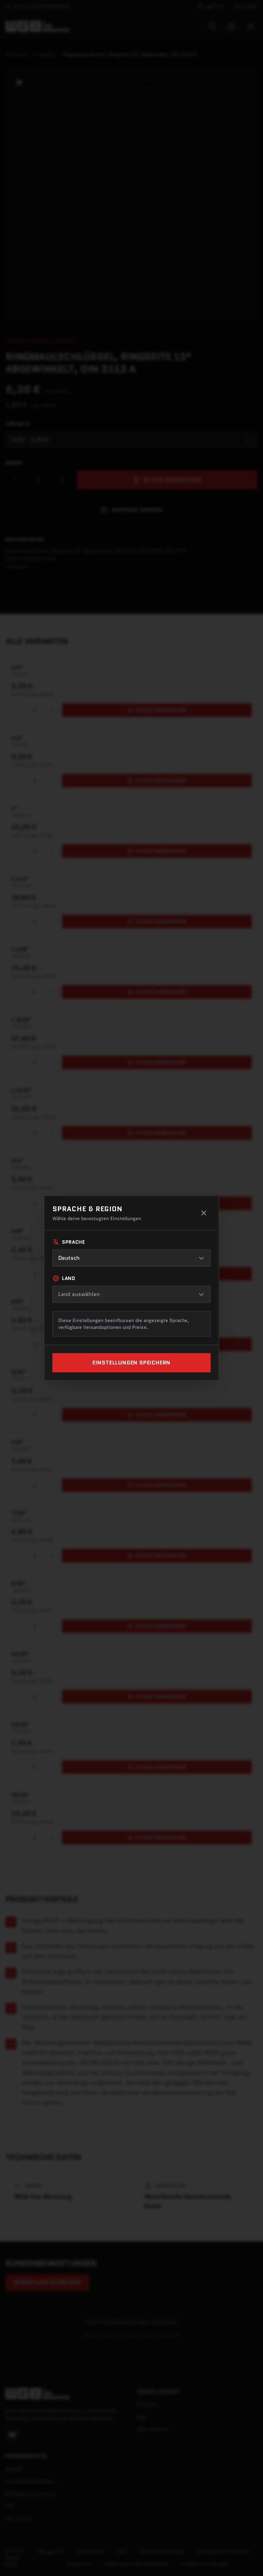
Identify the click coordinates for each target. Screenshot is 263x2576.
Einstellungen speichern (131, 1363)
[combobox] (131, 1258)
